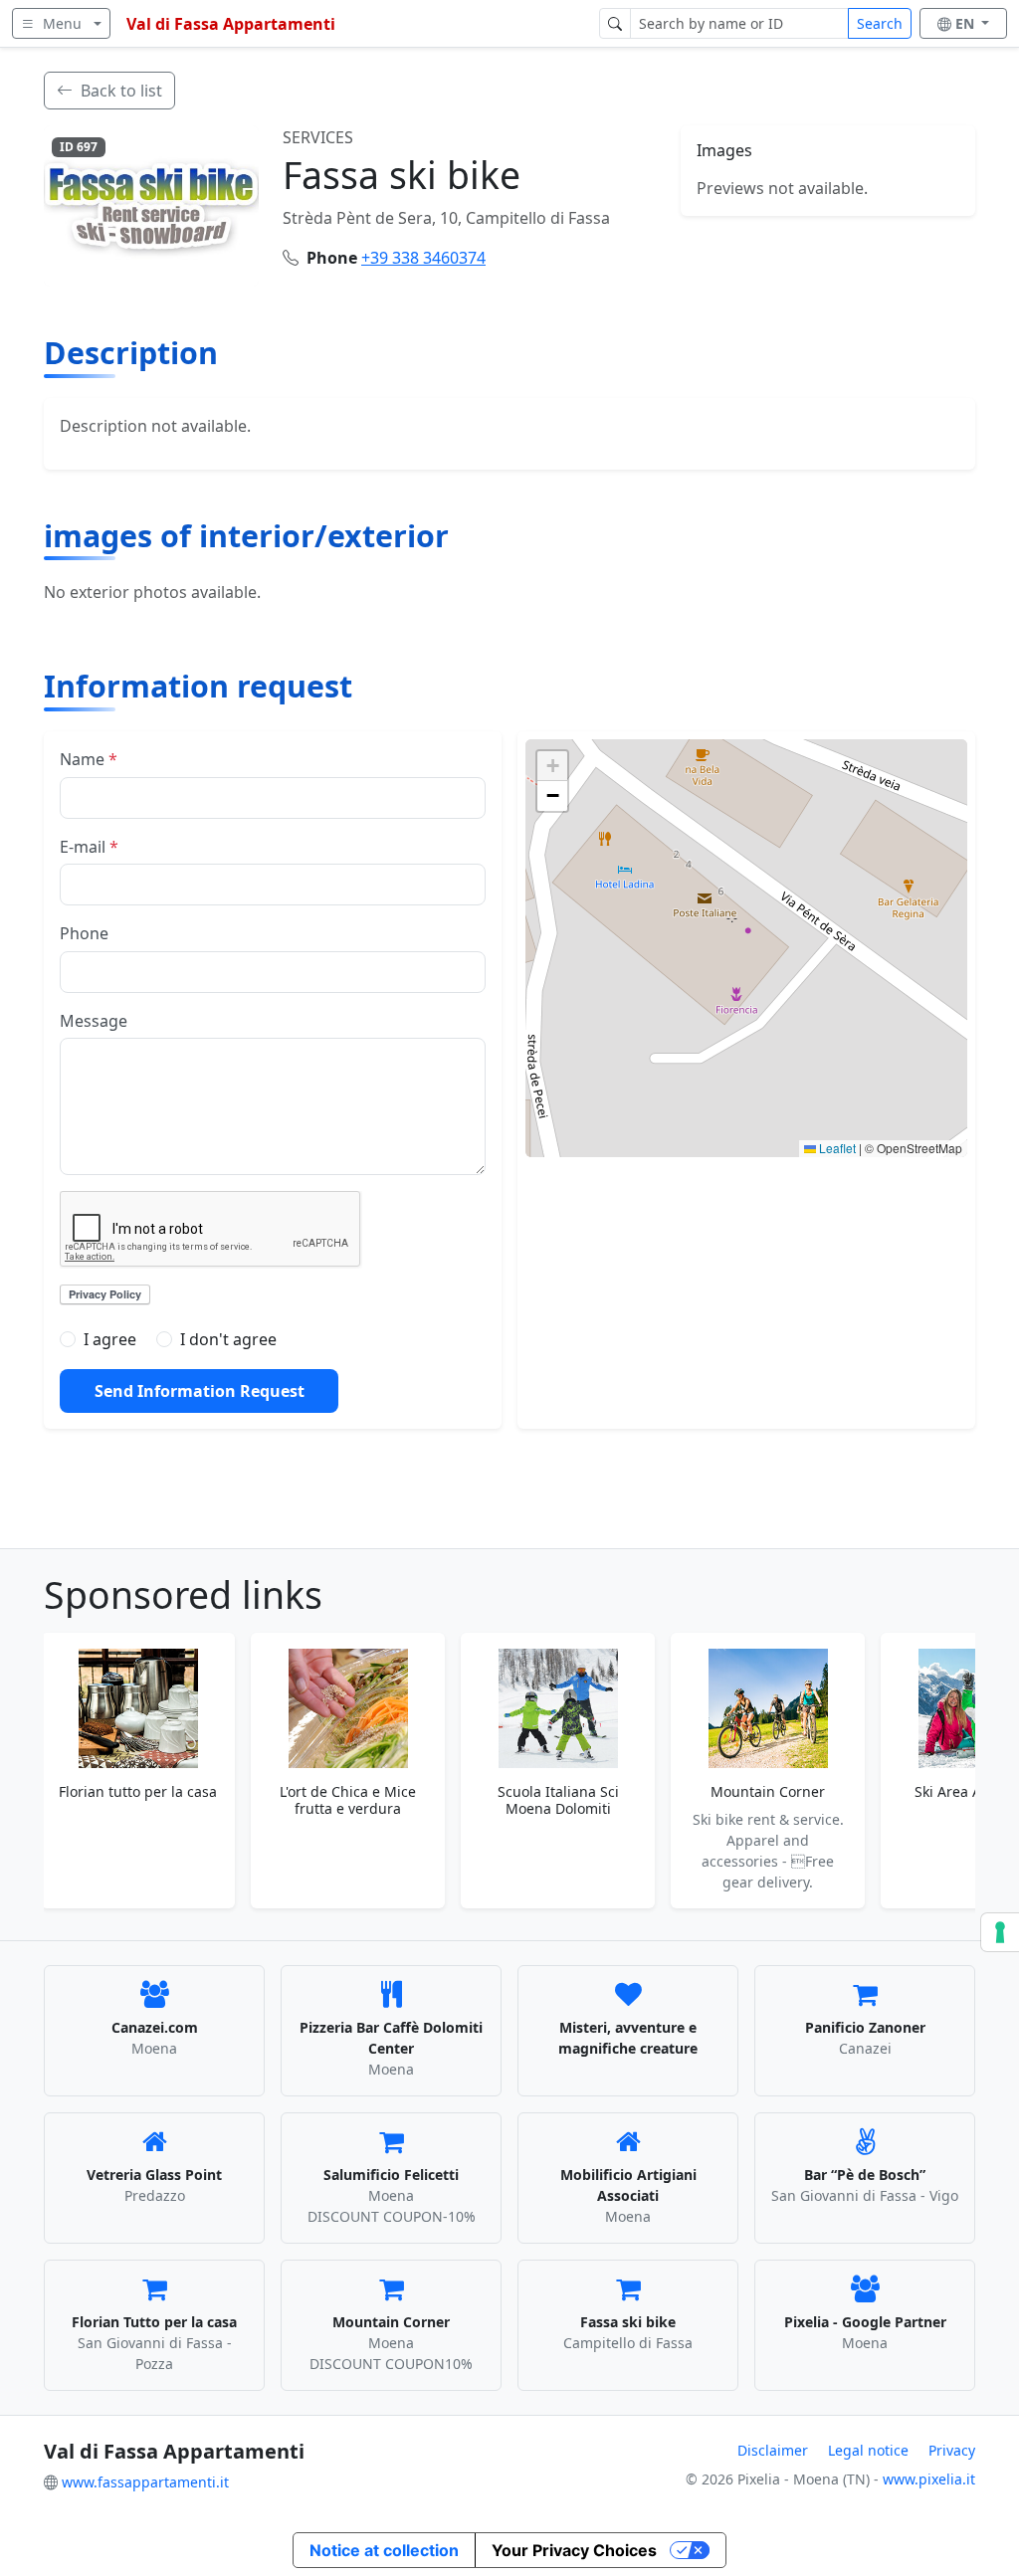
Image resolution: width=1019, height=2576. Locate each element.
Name (89, 759)
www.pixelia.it (929, 2479)
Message (94, 1021)
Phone (84, 933)
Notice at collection (384, 2550)
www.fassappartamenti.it (145, 2482)
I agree (110, 1339)
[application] (746, 948)
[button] (746, 928)
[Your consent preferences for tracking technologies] (1000, 1932)
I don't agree (228, 1339)
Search (880, 23)
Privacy (952, 2450)
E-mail (89, 847)
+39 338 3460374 (423, 258)
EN (967, 23)
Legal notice (868, 2450)
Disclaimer (773, 2450)
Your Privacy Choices (574, 2550)
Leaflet (836, 1148)
